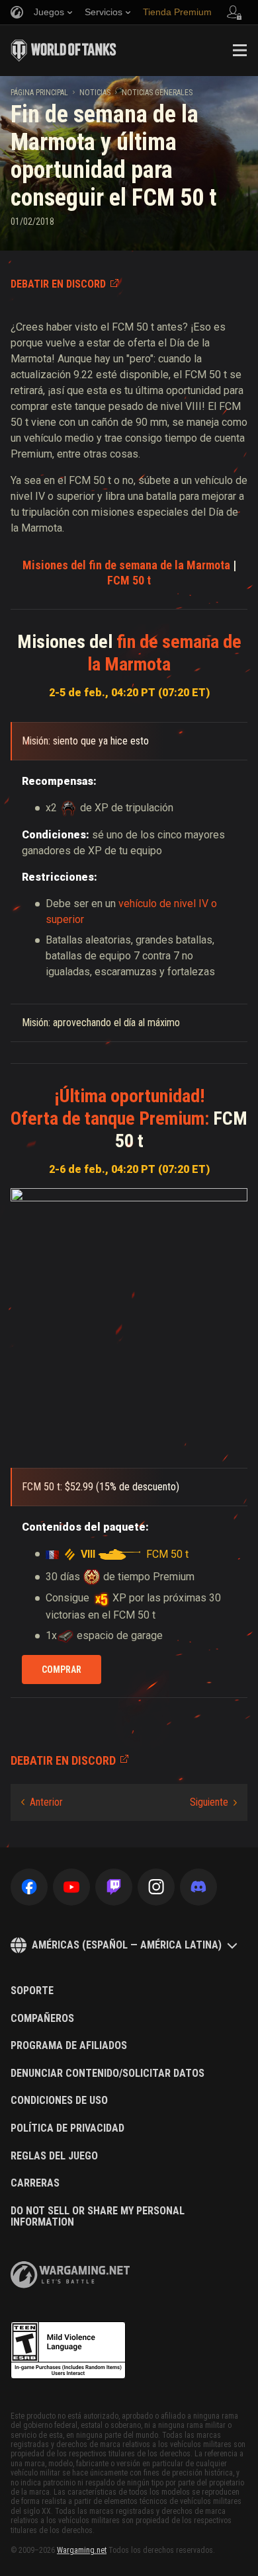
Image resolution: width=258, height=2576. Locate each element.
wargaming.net (70, 2275)
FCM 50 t (129, 580)
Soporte (32, 1991)
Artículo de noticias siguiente (213, 1802)
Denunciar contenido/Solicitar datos (107, 2073)
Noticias (95, 93)
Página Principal (39, 93)
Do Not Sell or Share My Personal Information (98, 2217)
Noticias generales (157, 93)
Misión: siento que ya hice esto (85, 741)
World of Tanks (64, 50)
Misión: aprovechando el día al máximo (101, 1023)
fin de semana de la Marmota (126, 565)
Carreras (35, 2183)
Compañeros (42, 2019)
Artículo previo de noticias (42, 1802)
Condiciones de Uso (59, 2101)
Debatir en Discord (58, 284)
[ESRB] (68, 2351)
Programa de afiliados (69, 2046)
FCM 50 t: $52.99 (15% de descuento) (101, 1487)
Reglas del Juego (54, 2156)
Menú (239, 50)
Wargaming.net (82, 2550)
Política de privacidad (67, 2128)
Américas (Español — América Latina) (127, 1945)
